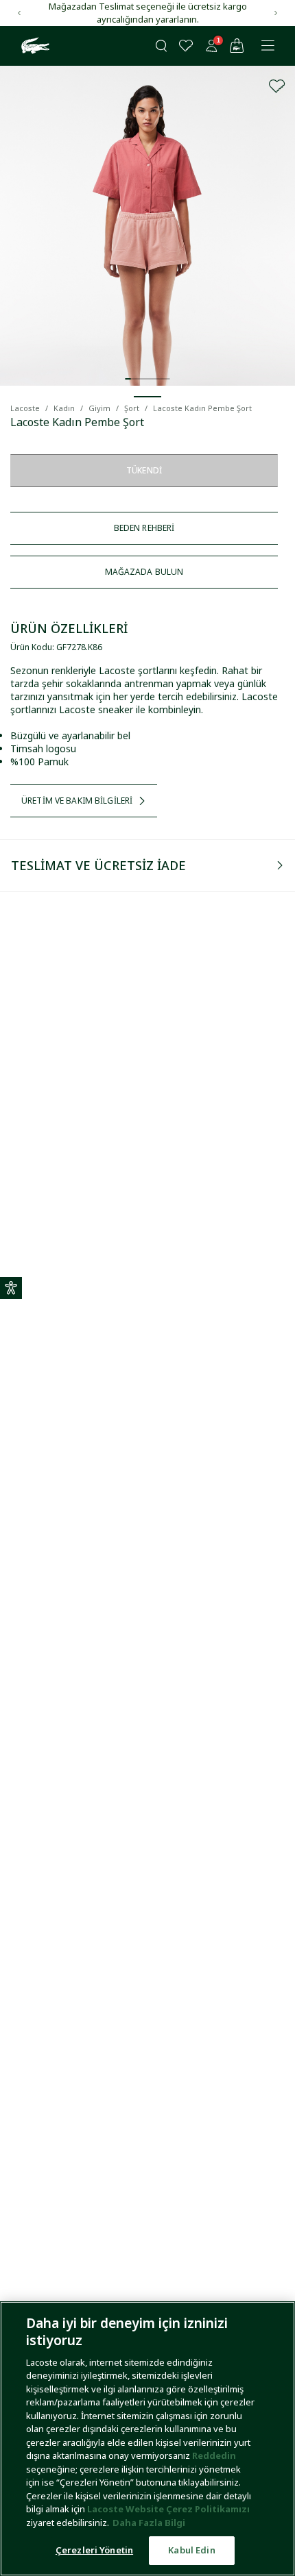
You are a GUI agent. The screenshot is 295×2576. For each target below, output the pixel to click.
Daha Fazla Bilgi (149, 2523)
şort (132, 408)
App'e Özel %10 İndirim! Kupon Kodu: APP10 (148, 6)
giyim (99, 408)
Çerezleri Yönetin (94, 2550)
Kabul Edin (191, 2550)
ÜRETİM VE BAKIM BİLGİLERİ (77, 801)
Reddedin (214, 2455)
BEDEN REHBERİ (144, 528)
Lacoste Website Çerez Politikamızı (168, 2509)
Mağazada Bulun (144, 572)
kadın (64, 408)
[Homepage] (34, 46)
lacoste (25, 408)
